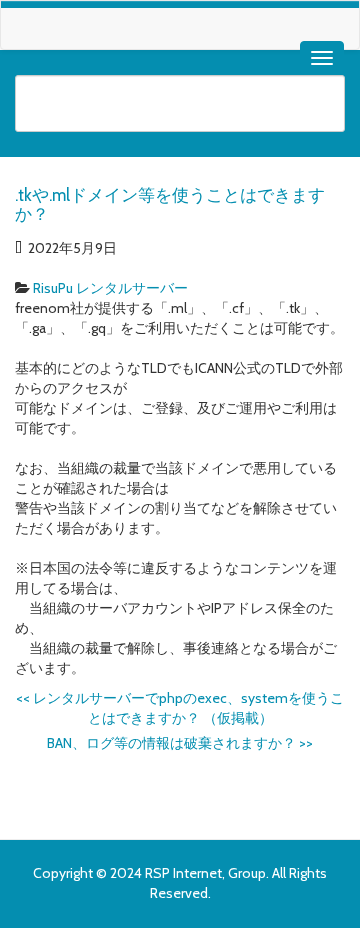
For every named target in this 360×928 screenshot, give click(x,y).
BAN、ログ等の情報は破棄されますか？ (180, 743)
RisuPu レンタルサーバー (110, 288)
